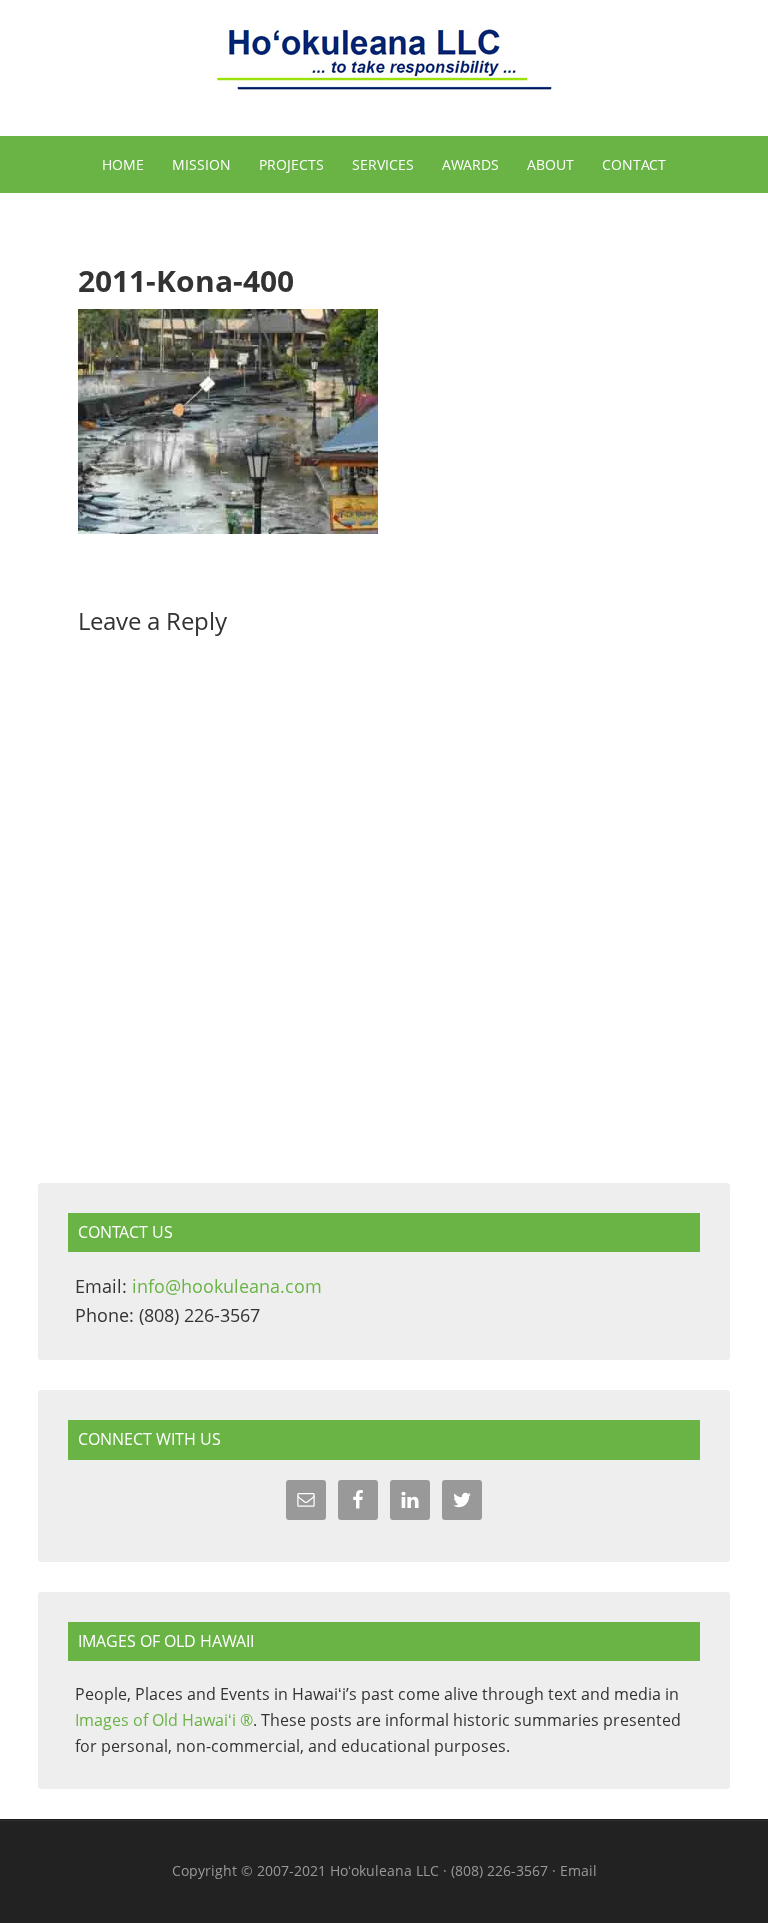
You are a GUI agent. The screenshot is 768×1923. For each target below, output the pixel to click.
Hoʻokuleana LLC (383, 70)
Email (578, 1870)
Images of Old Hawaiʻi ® (164, 1720)
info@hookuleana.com (227, 1286)
